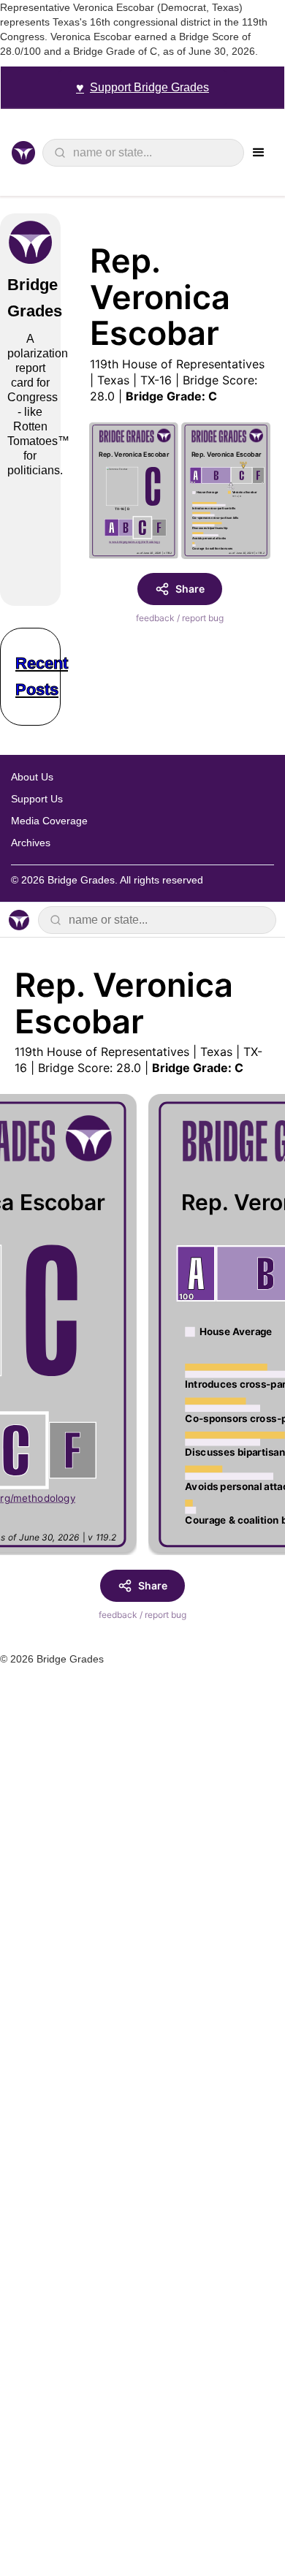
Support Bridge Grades (142, 88)
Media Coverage (49, 821)
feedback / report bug (180, 618)
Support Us (37, 799)
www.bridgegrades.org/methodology (135, 542)
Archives (31, 843)
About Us (32, 777)
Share (190, 589)
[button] (259, 153)
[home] (27, 153)
